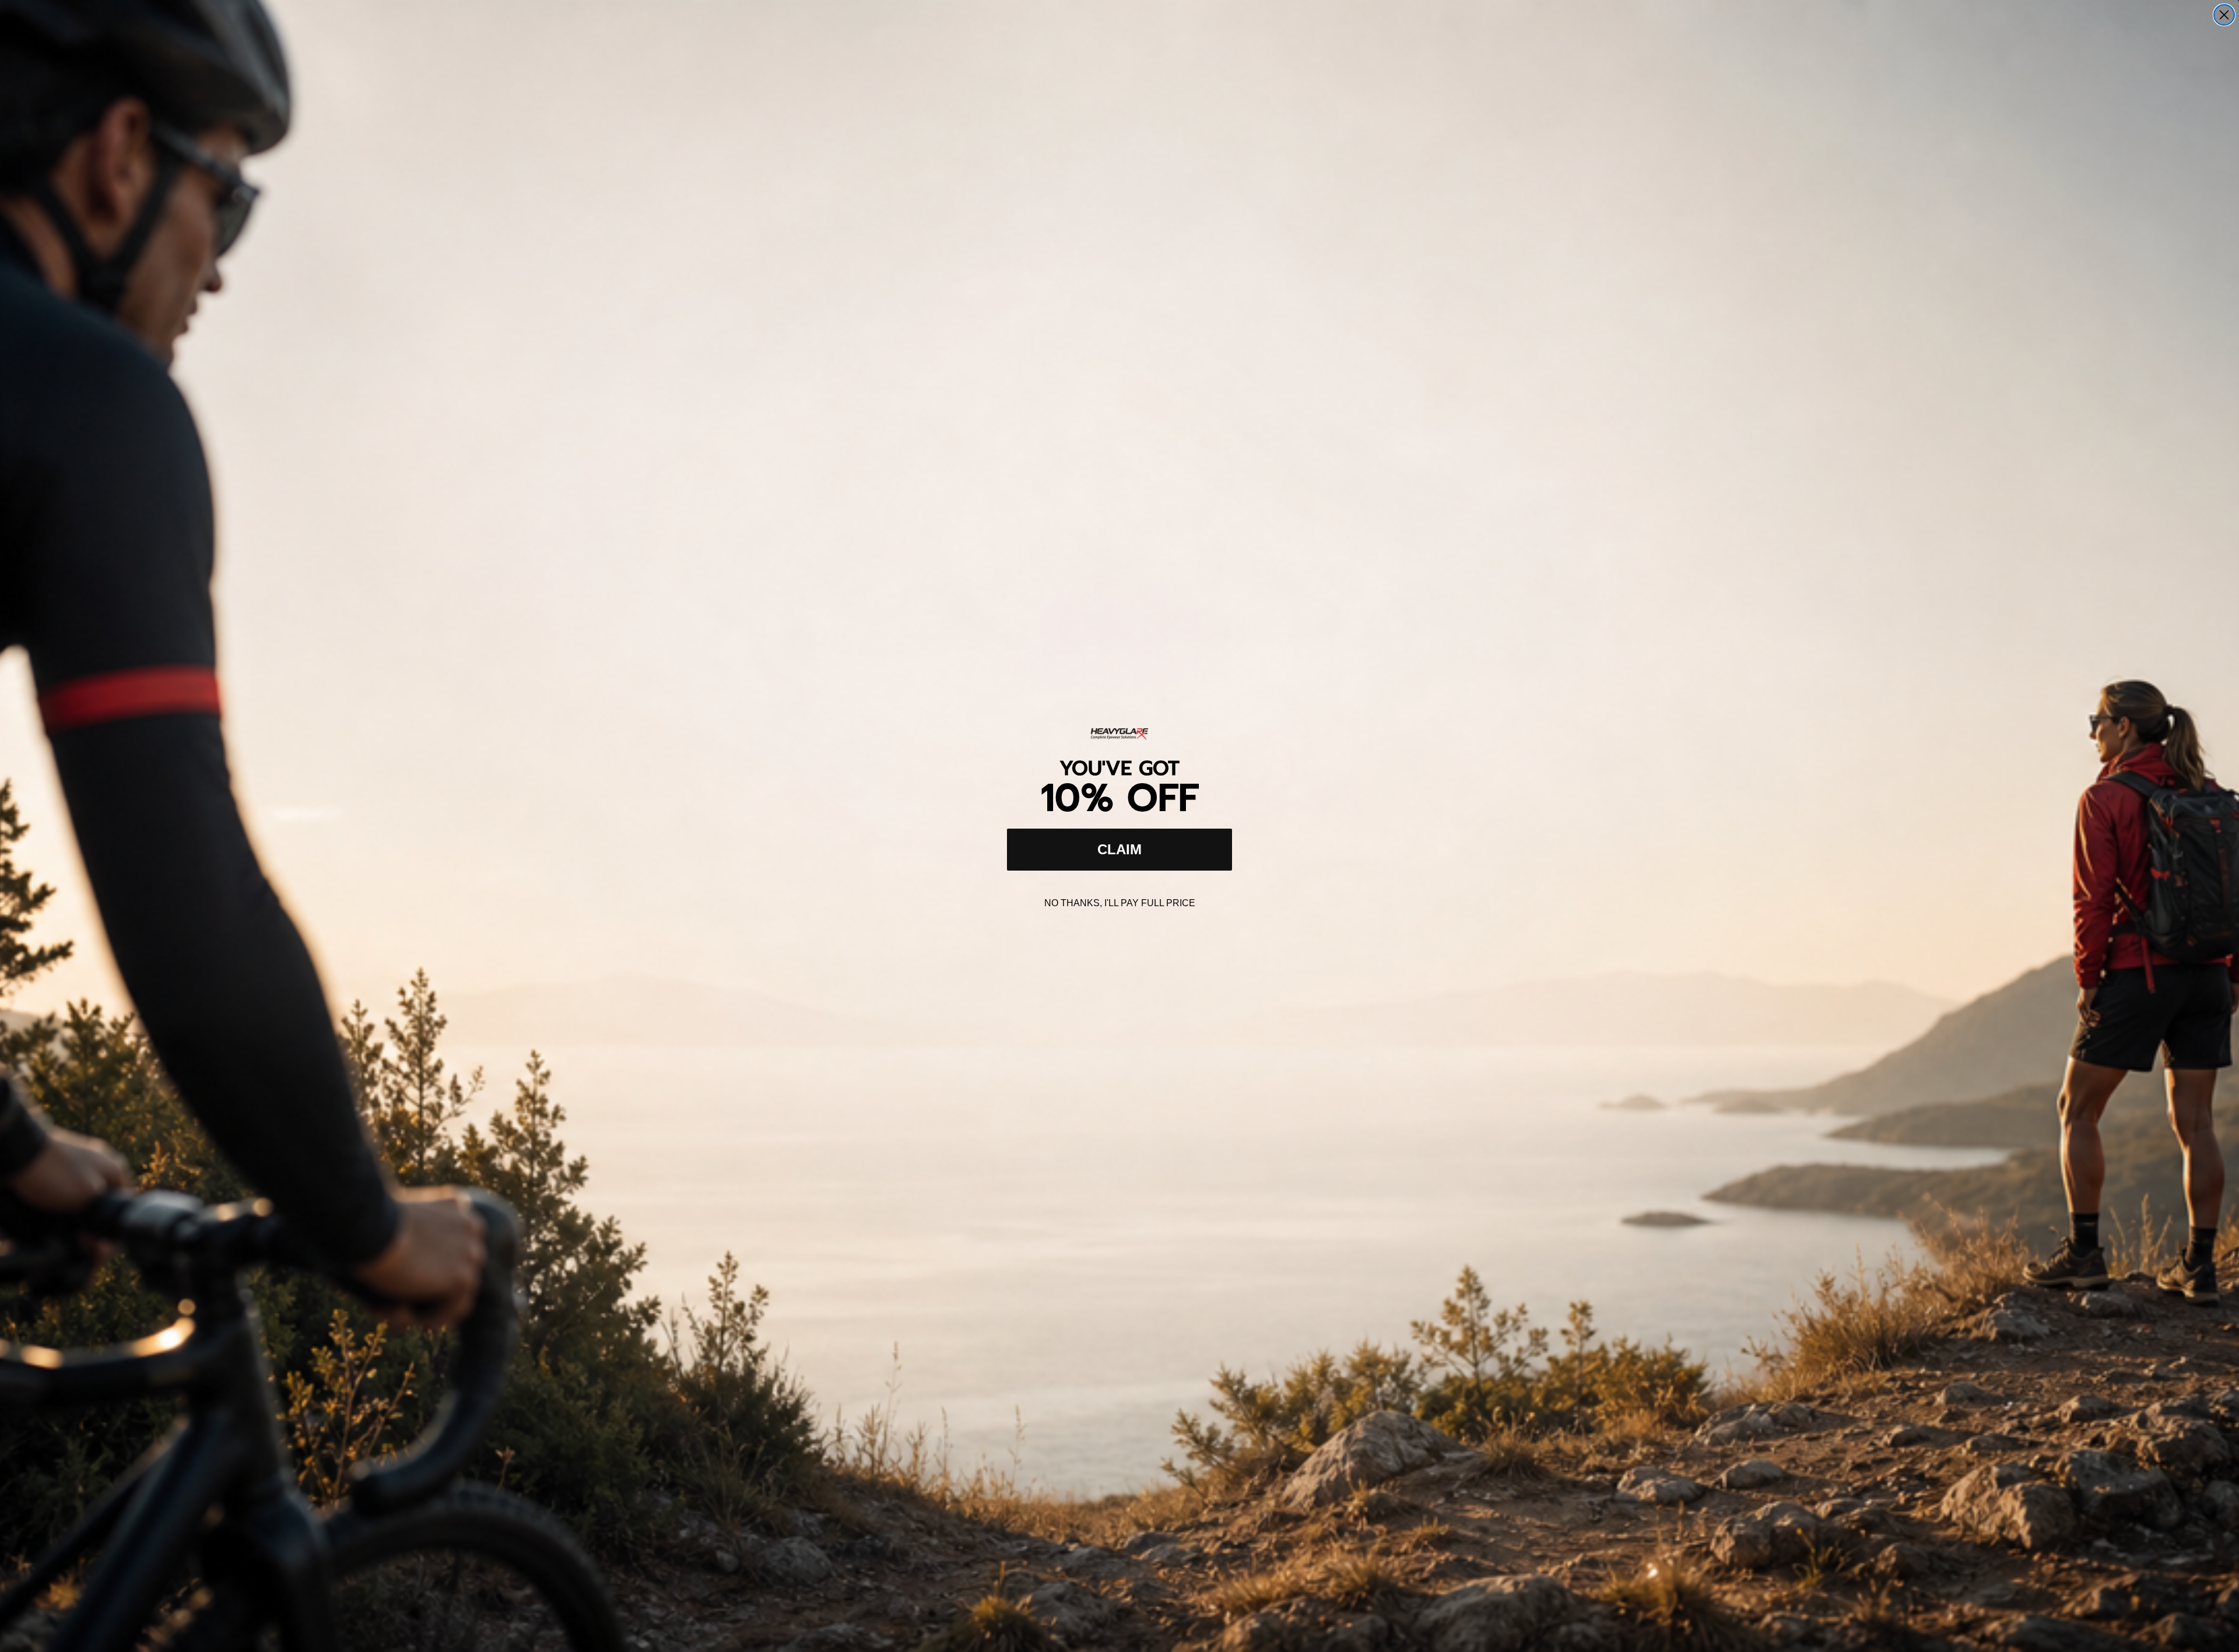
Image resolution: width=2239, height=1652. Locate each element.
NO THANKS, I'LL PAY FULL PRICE (1120, 903)
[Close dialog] (2224, 15)
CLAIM (1119, 849)
